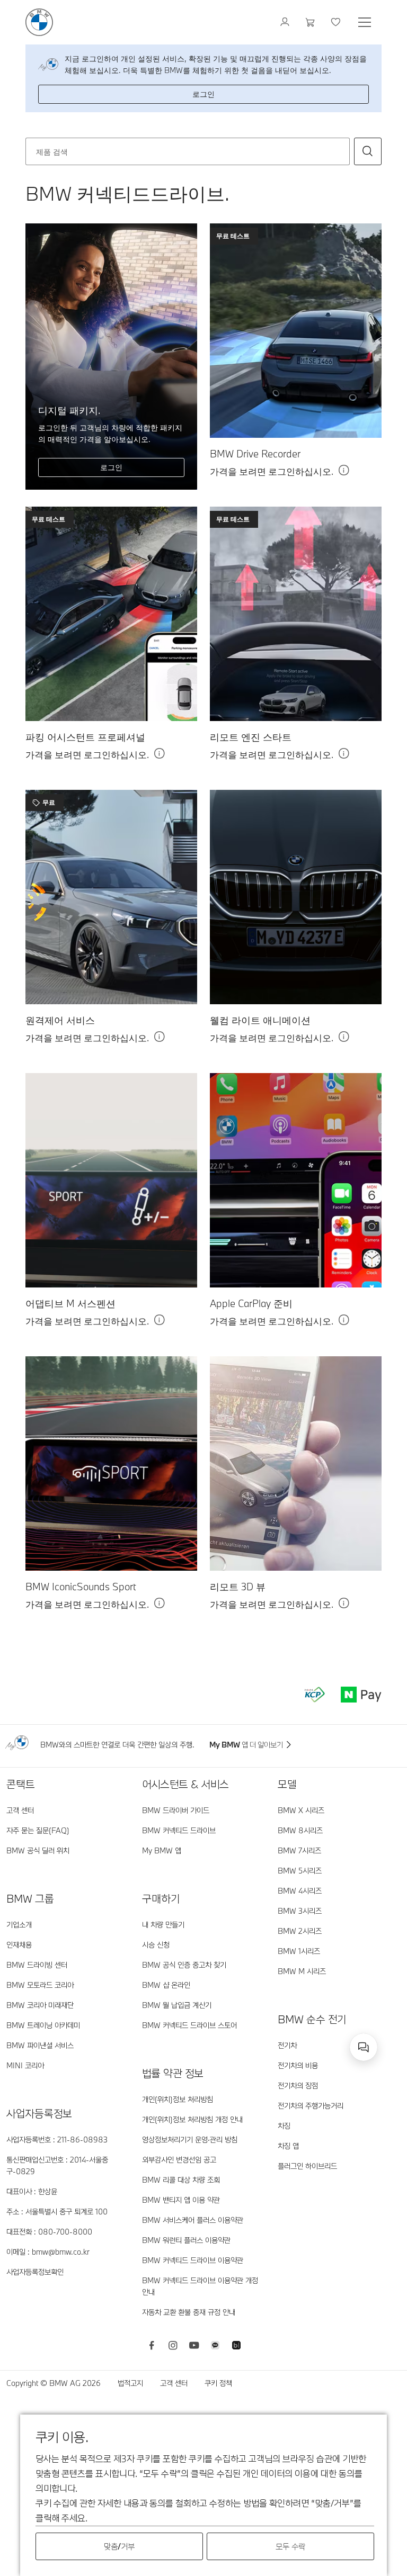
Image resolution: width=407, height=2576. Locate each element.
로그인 (203, 94)
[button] (368, 151)
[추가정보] (344, 473)
